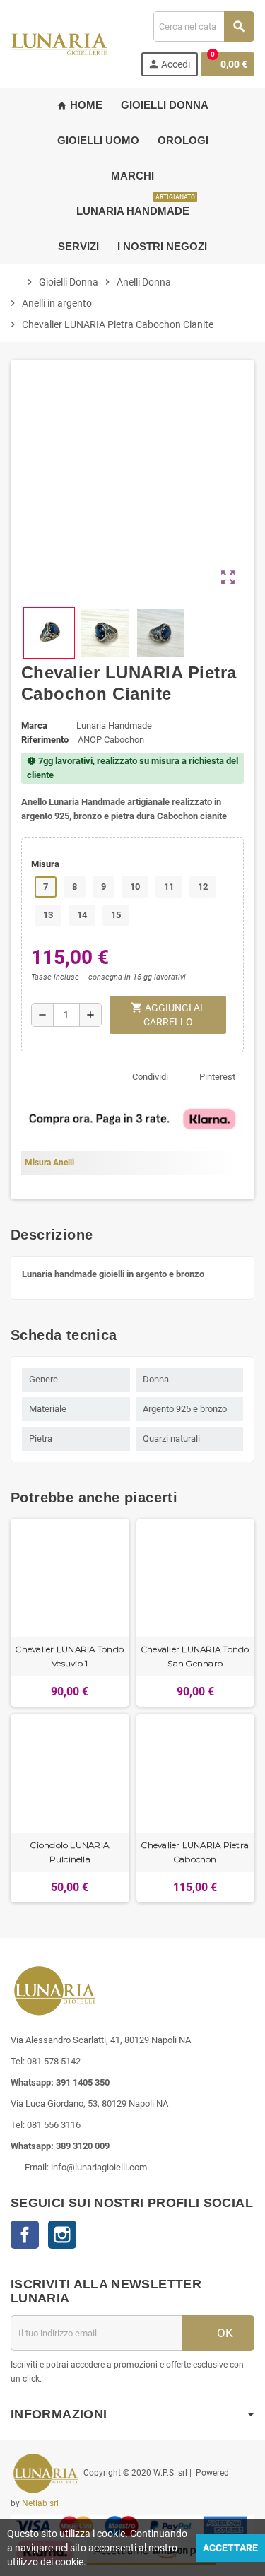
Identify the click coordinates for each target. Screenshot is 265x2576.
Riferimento (45, 740)
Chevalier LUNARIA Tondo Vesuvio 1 (70, 1656)
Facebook (25, 2235)
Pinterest (217, 1077)
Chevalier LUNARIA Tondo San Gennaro (195, 1656)
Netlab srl (40, 2503)
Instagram (62, 2235)
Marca (34, 725)
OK (224, 2333)
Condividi (150, 1077)
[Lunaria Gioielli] (59, 43)
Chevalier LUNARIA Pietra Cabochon (195, 1852)
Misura (45, 864)
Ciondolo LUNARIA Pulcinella (70, 1852)
